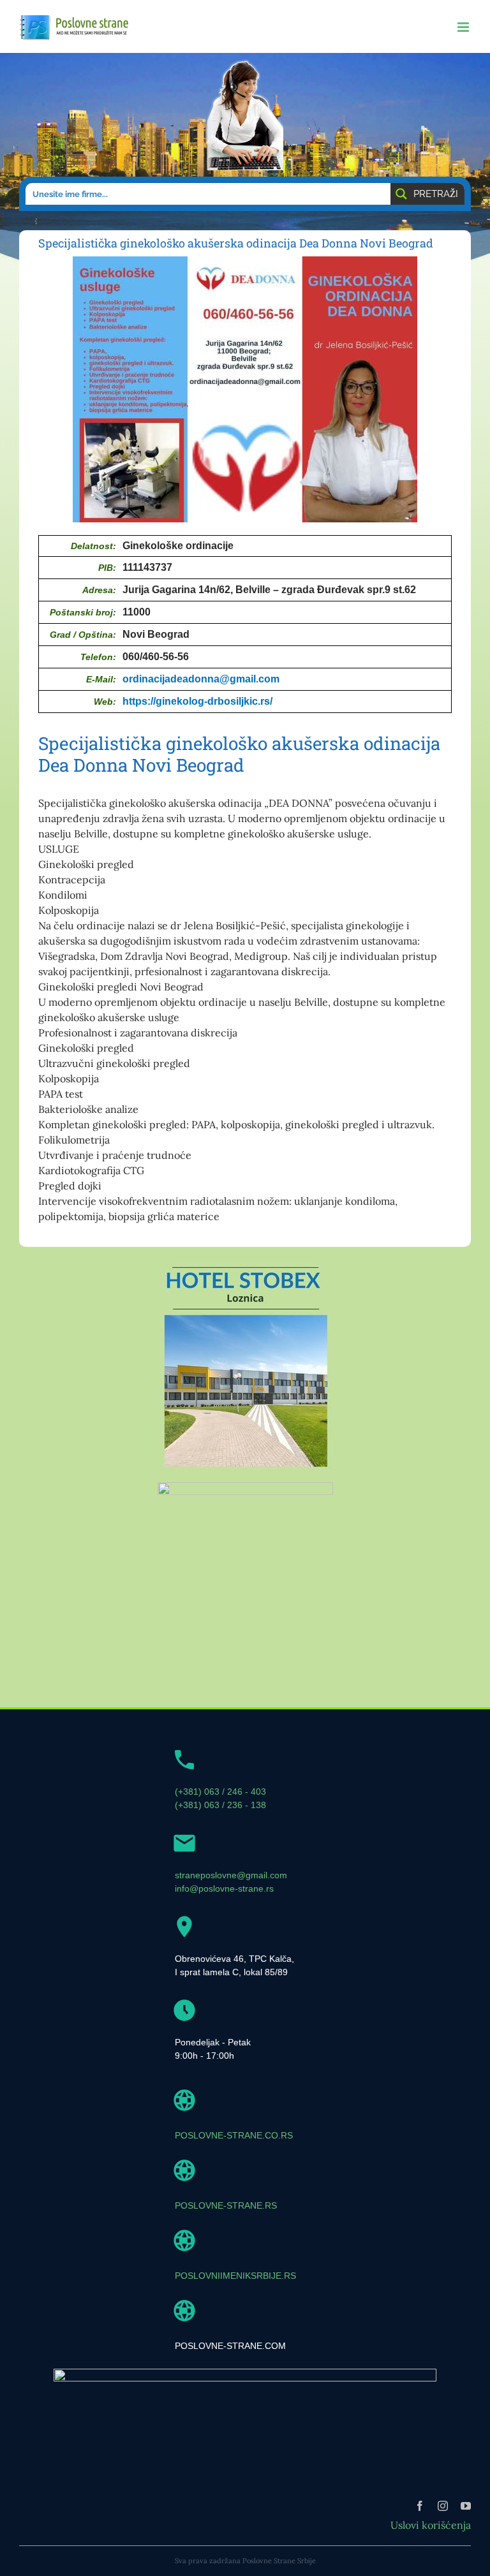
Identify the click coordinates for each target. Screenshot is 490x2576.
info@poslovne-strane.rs (224, 1888)
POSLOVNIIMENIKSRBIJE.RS (235, 2276)
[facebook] (420, 2506)
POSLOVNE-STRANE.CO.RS (234, 2135)
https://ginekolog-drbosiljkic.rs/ (197, 701)
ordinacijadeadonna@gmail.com (201, 679)
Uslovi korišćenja (431, 2525)
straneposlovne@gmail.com (231, 1875)
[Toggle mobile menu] (464, 27)
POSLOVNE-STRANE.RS (226, 2205)
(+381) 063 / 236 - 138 (220, 1805)
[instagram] (443, 2506)
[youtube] (466, 2506)
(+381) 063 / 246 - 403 (220, 1792)
